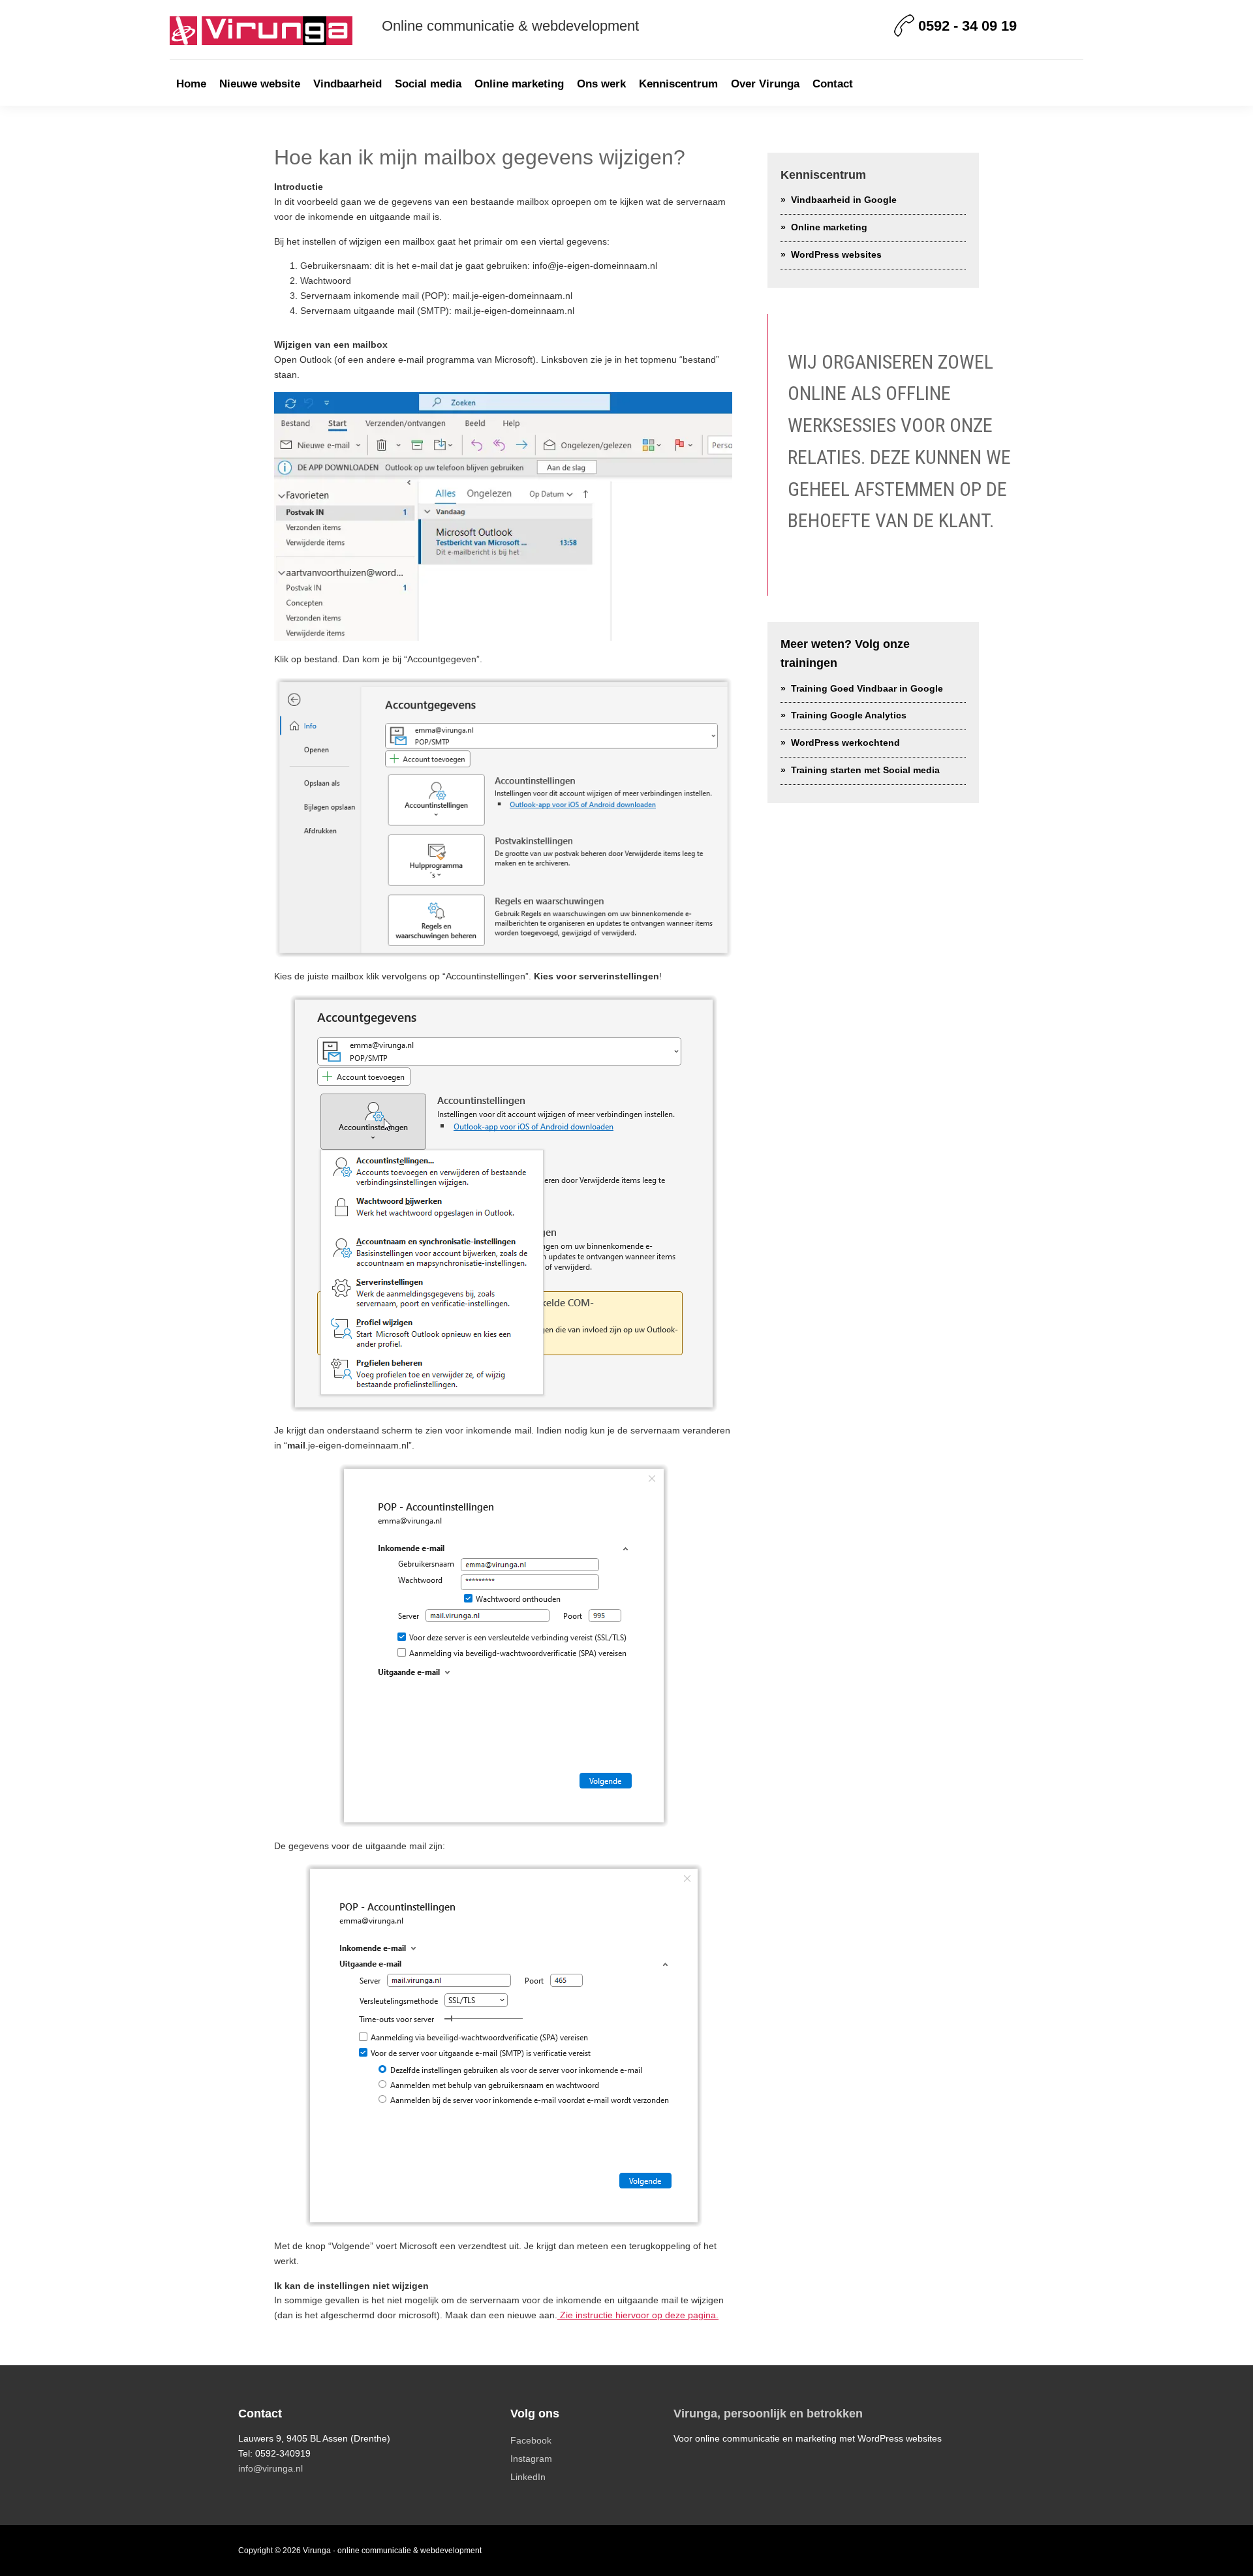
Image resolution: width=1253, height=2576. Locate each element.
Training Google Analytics (849, 715)
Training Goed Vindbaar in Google (867, 688)
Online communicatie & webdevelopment (510, 26)
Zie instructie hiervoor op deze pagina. (638, 2315)
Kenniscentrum (823, 175)
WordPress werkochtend (845, 743)
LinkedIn (528, 2477)
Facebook (531, 2440)
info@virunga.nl (271, 2468)
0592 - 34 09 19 (967, 26)
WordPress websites (836, 254)
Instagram (531, 2459)
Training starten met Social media (865, 770)
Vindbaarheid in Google (844, 200)
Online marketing (829, 227)
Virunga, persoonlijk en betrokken (768, 2414)
